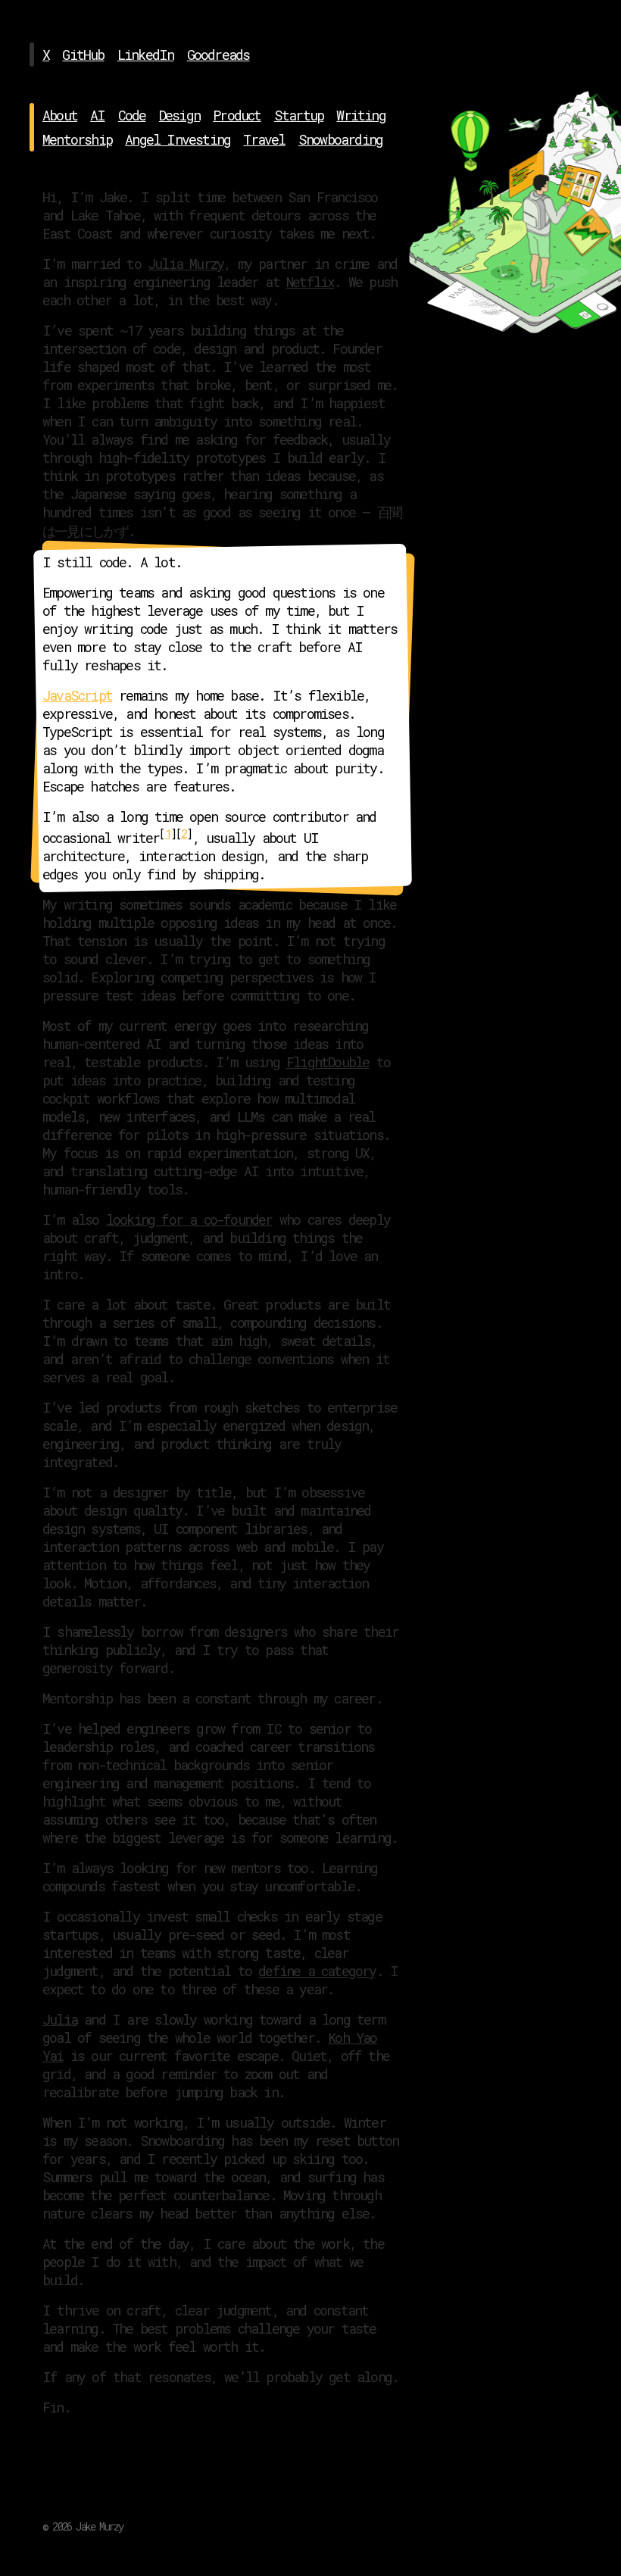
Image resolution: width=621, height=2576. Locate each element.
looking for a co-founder (189, 1219)
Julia (60, 2019)
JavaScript (77, 695)
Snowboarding (340, 139)
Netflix (310, 282)
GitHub (83, 55)
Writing (360, 115)
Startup (299, 115)
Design (179, 115)
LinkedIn (146, 55)
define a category (317, 1971)
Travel (264, 139)
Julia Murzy (186, 264)
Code (132, 115)
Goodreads (218, 55)
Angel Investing (178, 139)
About (60, 115)
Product (237, 115)
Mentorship (77, 139)
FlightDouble (328, 1062)
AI (97, 115)
